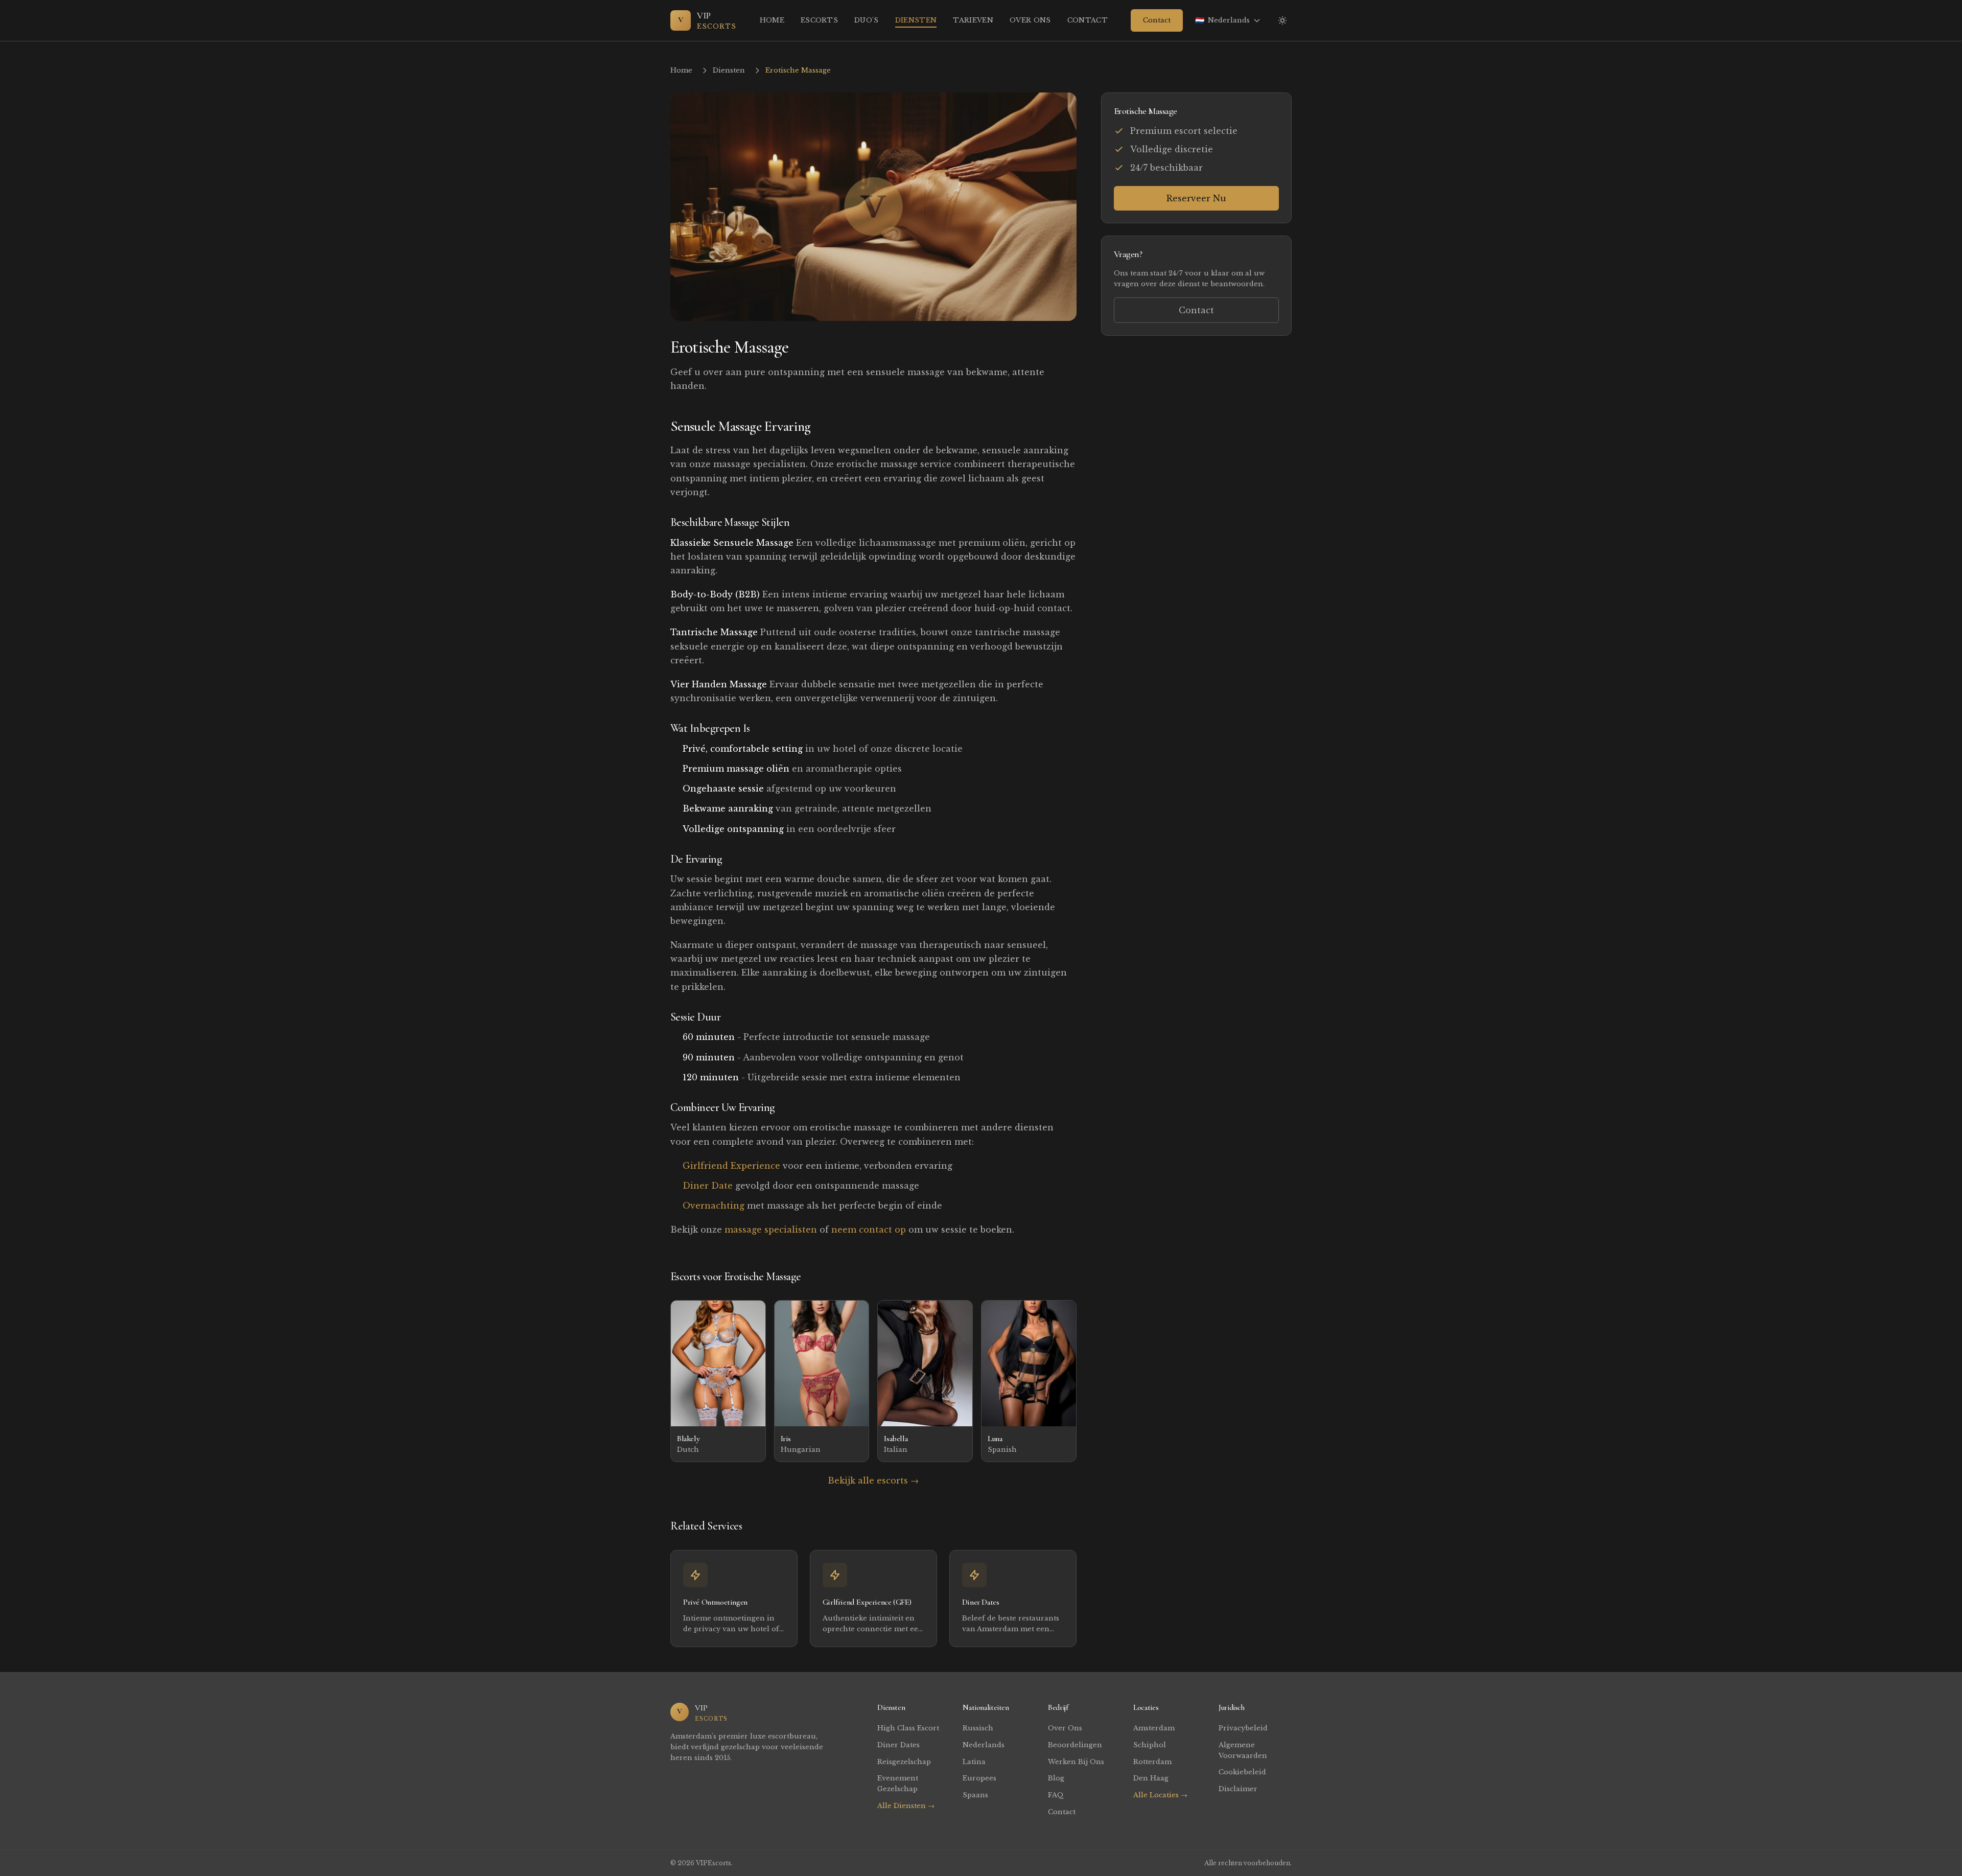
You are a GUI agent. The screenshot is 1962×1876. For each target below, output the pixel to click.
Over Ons (1030, 20)
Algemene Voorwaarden (1243, 1750)
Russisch (978, 1728)
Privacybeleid (1243, 1728)
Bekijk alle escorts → (873, 1480)
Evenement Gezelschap (898, 1784)
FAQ (1056, 1795)
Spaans (975, 1795)
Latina (974, 1762)
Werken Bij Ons (1076, 1762)
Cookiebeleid (1242, 1772)
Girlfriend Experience (731, 1166)
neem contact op (869, 1230)
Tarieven (973, 20)
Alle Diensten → (906, 1806)
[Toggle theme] (1282, 20)
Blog (1056, 1778)
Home (772, 20)
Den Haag (1151, 1778)
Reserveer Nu (1196, 198)
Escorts (819, 20)
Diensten (916, 20)
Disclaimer (1238, 1789)
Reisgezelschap (904, 1762)
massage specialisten (771, 1230)
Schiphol (1150, 1745)
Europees (979, 1778)
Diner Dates (898, 1745)
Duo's (867, 20)
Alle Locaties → (1160, 1795)
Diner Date (708, 1186)
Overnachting (714, 1206)
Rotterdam (1152, 1762)
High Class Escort (908, 1728)
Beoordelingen (1075, 1745)
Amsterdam (1154, 1728)
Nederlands (984, 1745)
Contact (1088, 20)
